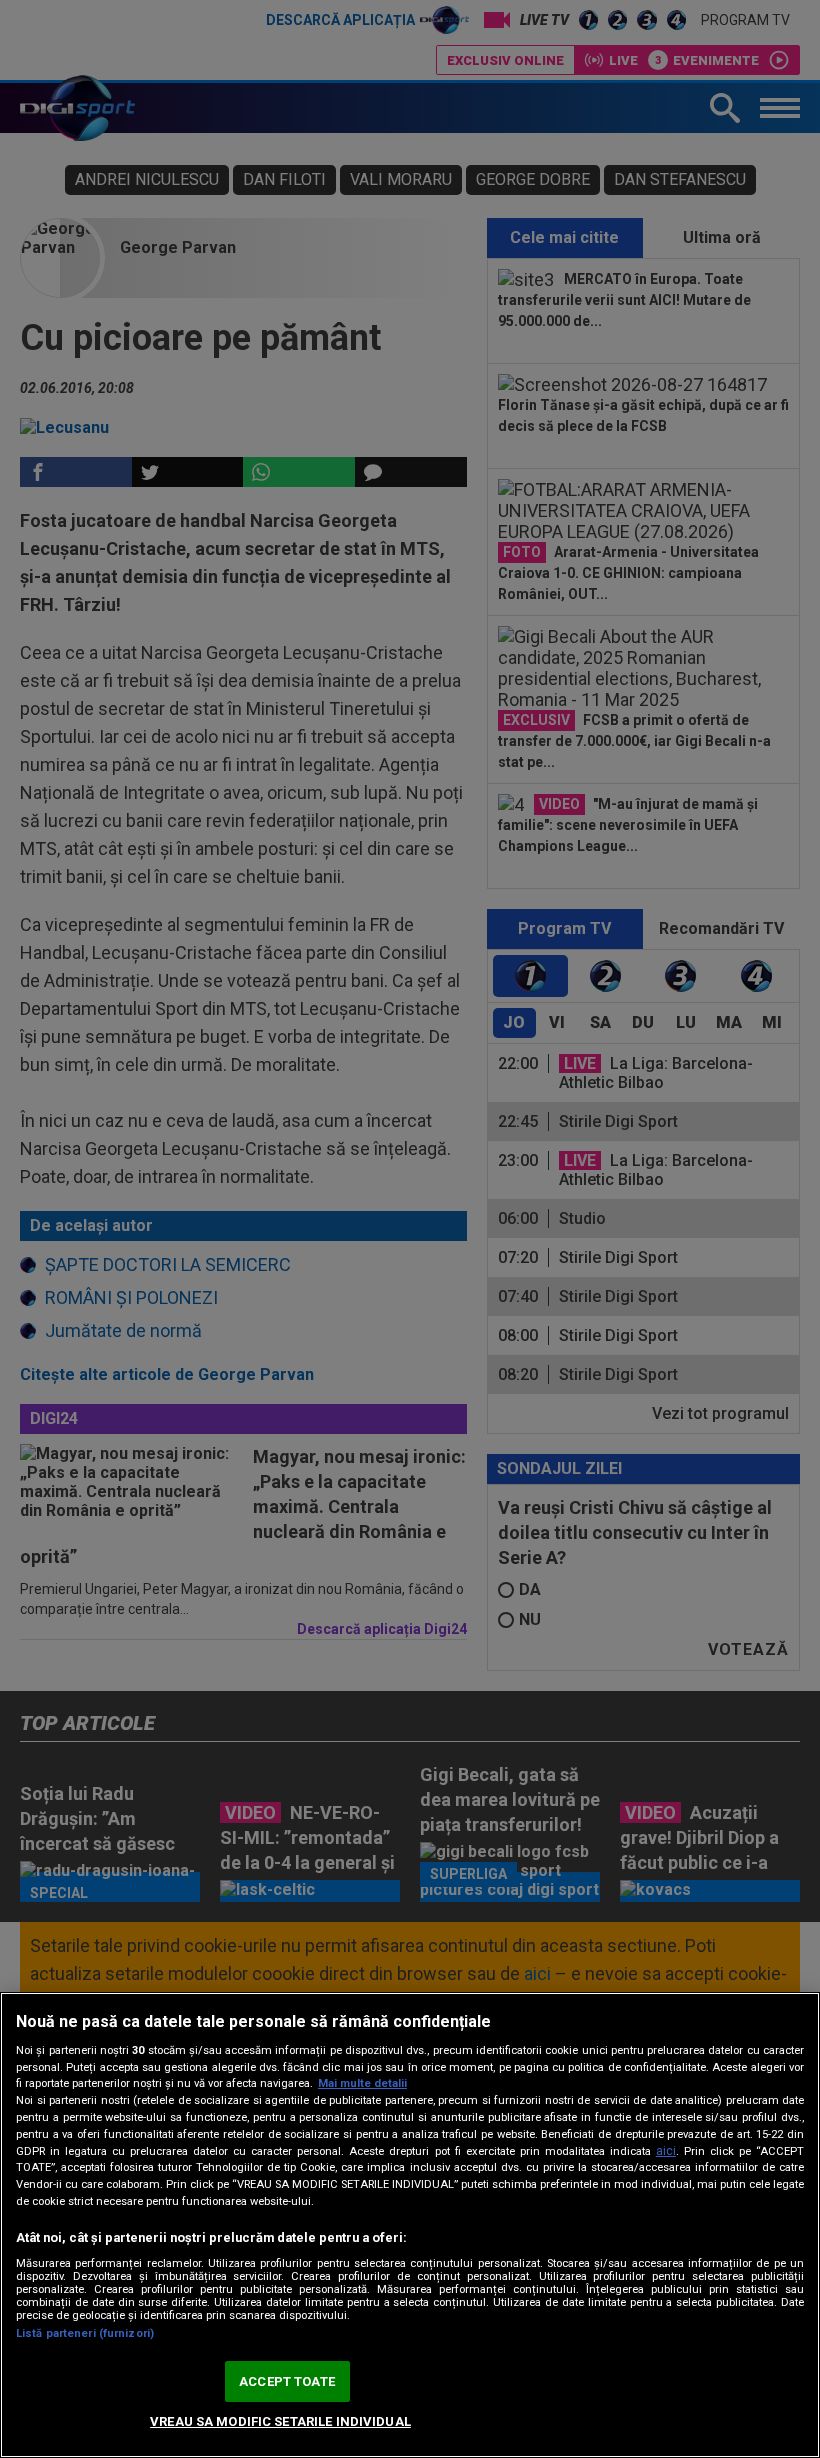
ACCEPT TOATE (287, 2381)
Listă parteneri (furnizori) (85, 2333)
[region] (410, 2225)
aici (666, 2151)
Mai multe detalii (362, 2083)
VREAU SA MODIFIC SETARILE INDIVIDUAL (280, 2421)
